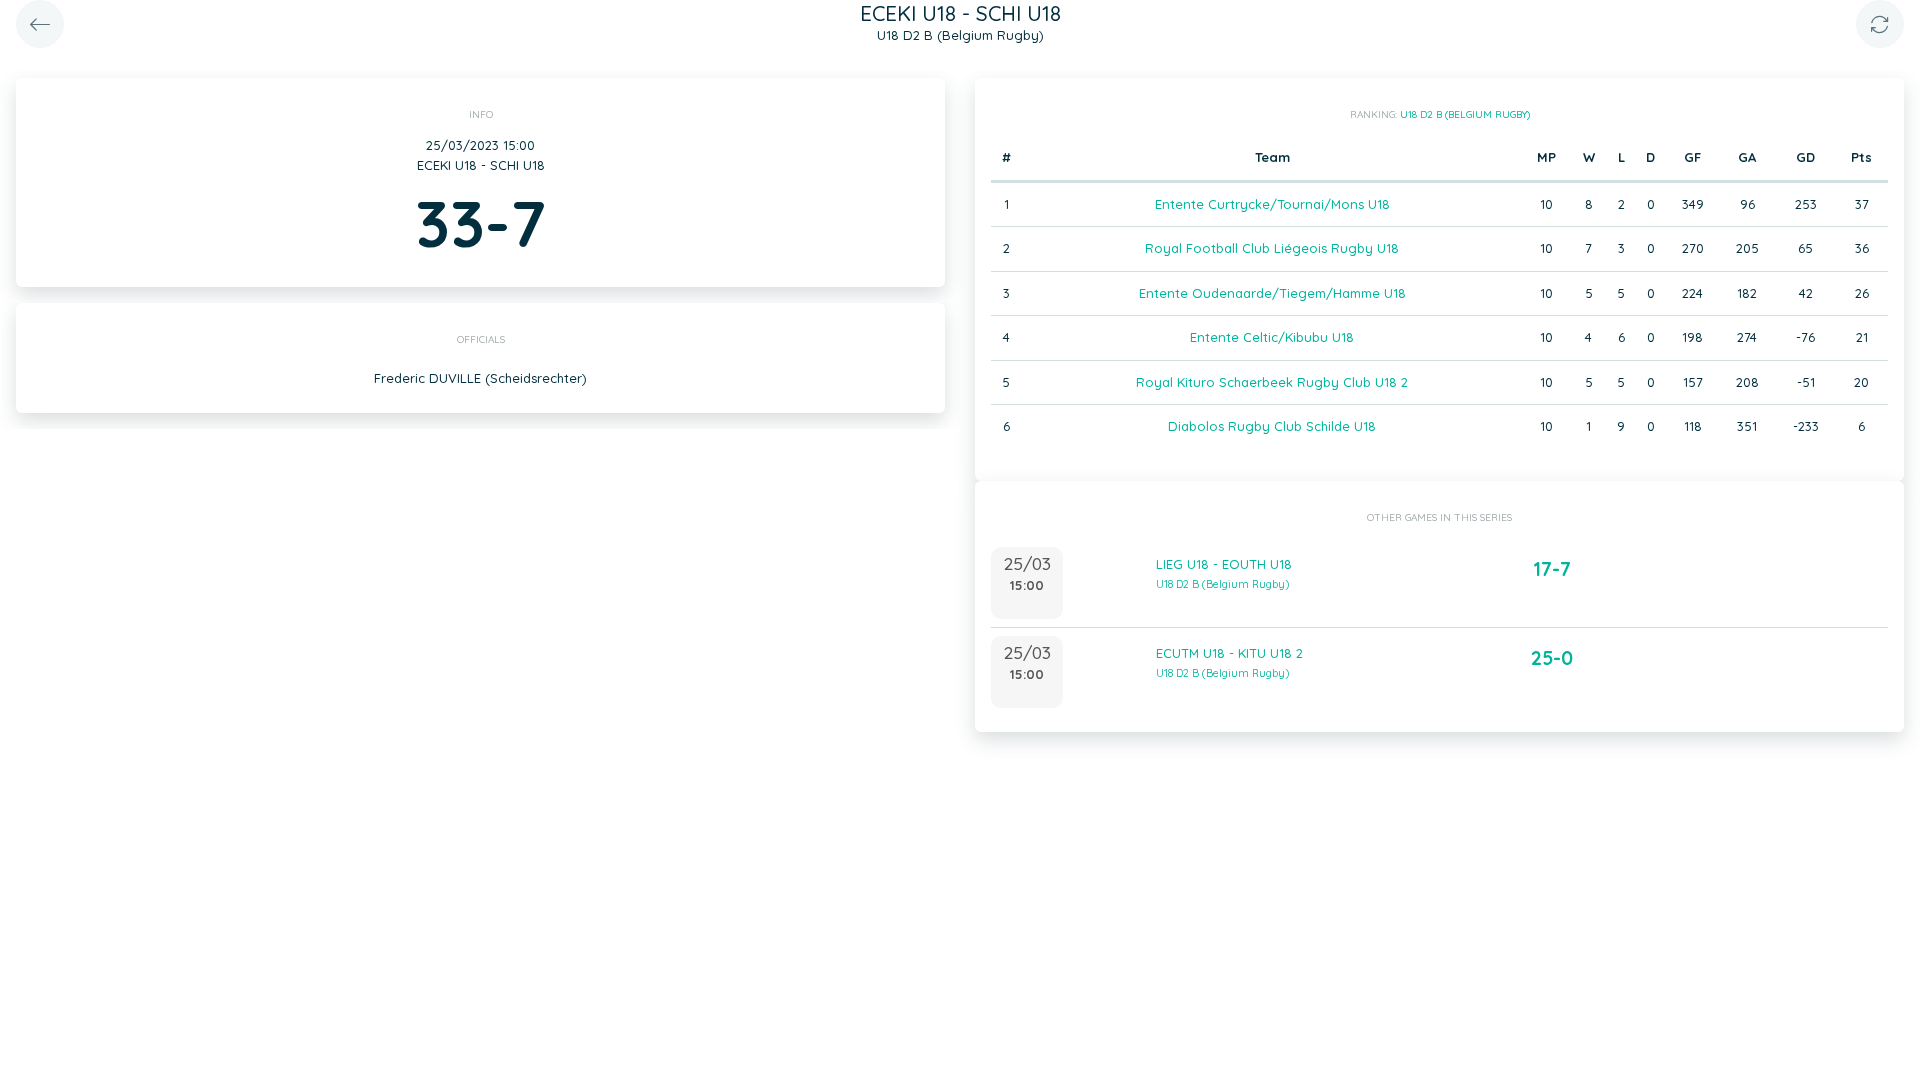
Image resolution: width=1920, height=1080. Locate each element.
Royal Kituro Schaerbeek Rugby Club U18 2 (1272, 382)
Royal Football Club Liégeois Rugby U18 (1272, 248)
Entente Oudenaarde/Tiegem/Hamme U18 (1272, 293)
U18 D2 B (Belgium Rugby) (1465, 114)
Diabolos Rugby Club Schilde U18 (1272, 426)
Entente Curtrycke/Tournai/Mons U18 (1272, 204)
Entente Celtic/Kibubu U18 (1272, 337)
